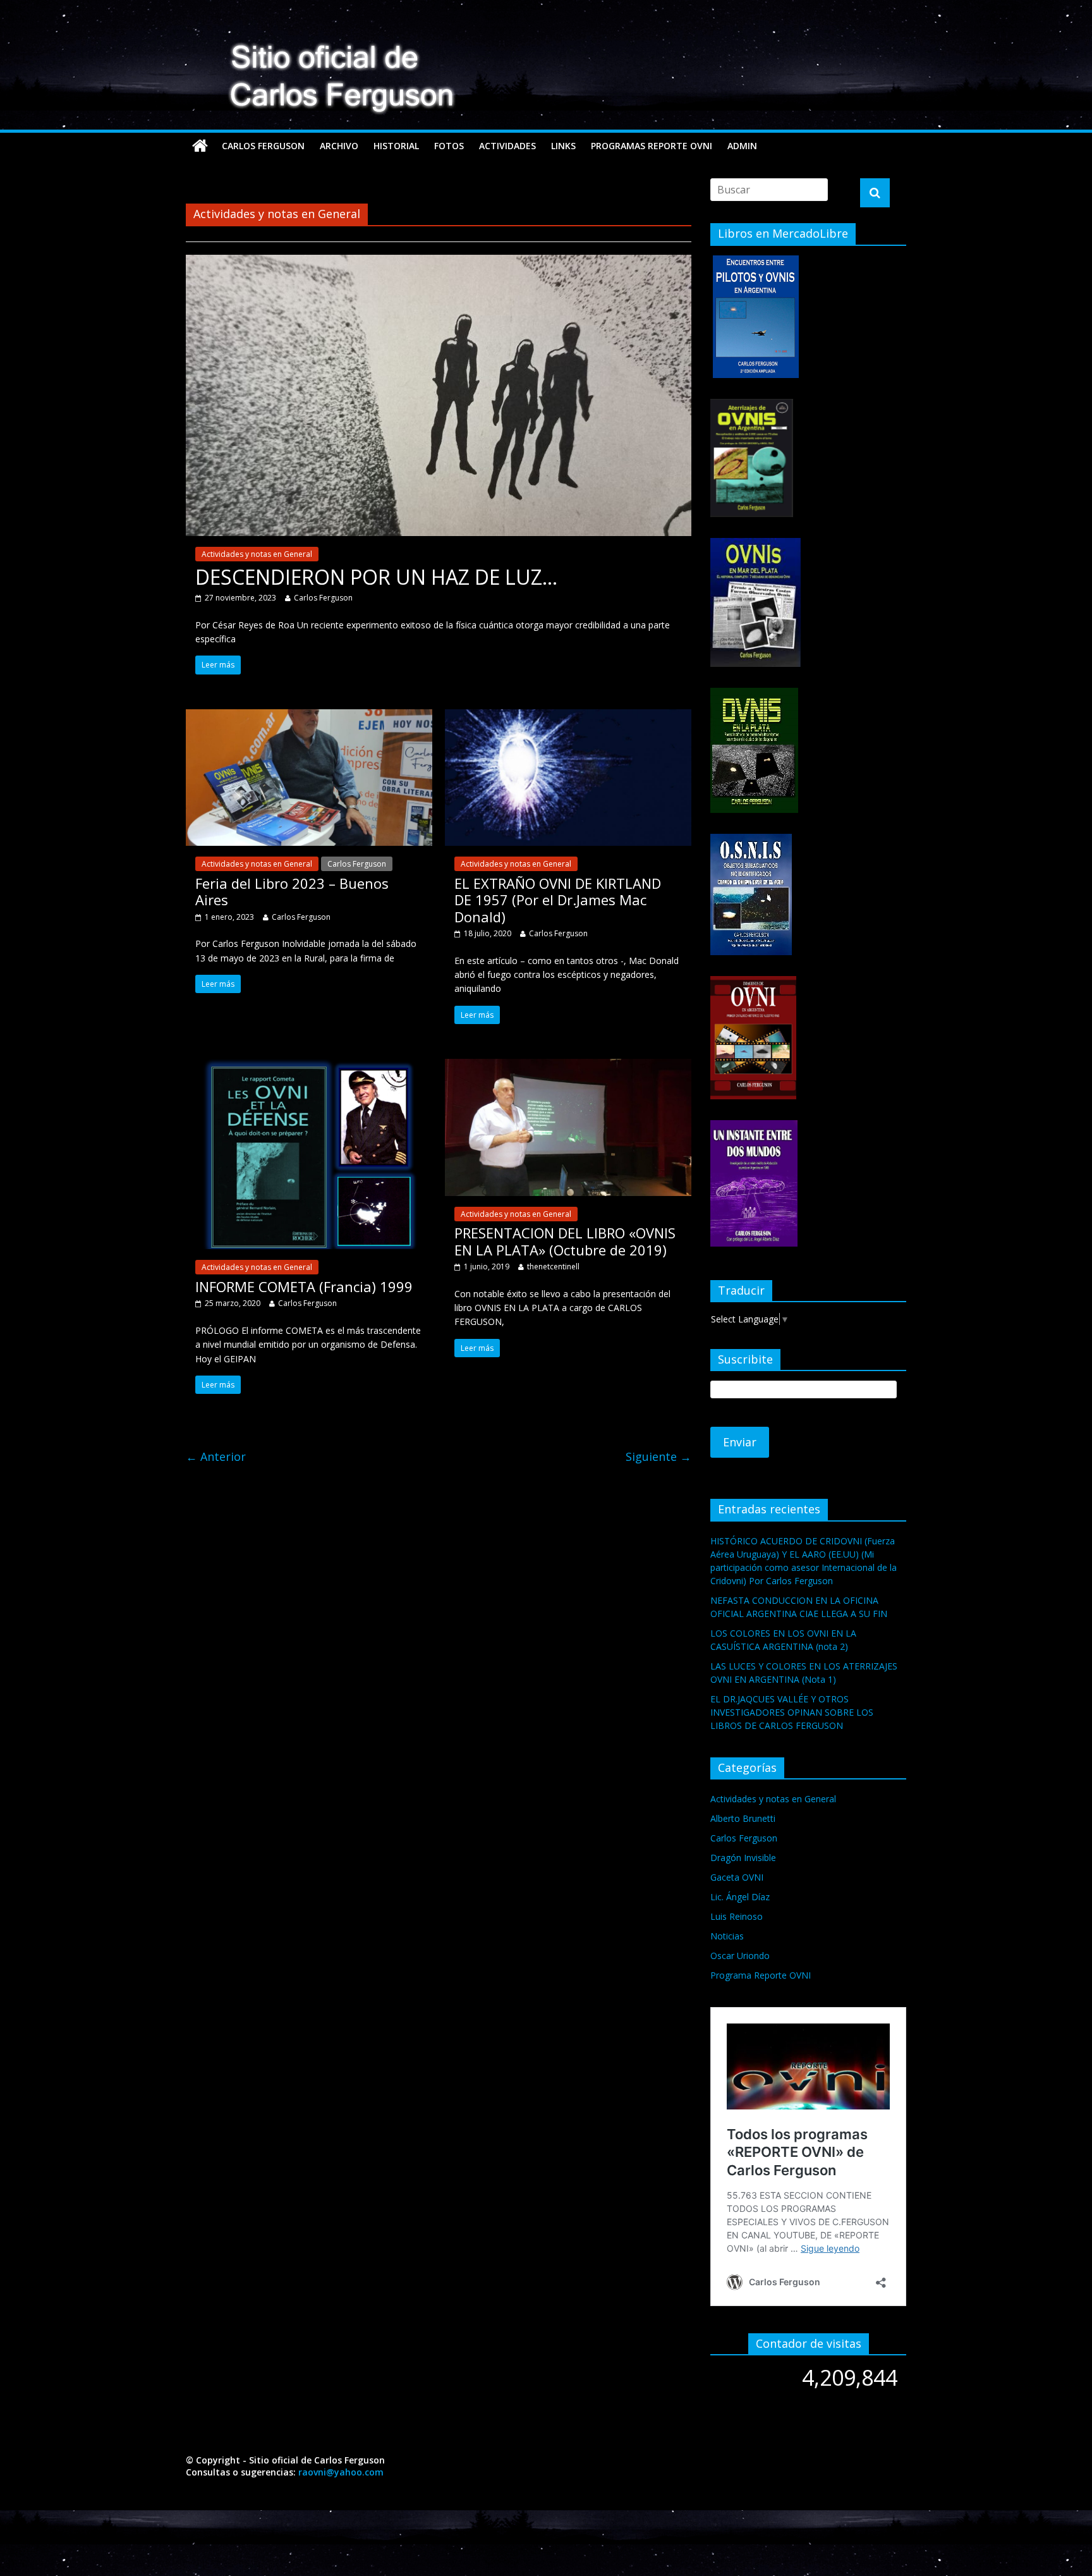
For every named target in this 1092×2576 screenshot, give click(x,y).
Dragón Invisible (743, 1858)
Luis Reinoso (737, 1916)
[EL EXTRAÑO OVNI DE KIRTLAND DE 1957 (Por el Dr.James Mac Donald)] (568, 717)
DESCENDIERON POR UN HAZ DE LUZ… (376, 577)
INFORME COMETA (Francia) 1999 (304, 1286)
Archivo (339, 146)
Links (563, 146)
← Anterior (216, 1456)
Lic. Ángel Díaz (740, 1897)
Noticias (727, 1936)
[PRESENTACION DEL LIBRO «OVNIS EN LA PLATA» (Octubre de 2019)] (568, 1066)
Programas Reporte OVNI (652, 146)
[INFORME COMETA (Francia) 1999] (309, 1066)
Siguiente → (658, 1456)
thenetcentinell (553, 1267)
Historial (396, 146)
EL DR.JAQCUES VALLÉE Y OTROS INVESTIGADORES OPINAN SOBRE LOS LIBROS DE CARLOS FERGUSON (792, 1712)
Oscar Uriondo (740, 1956)
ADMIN (742, 146)
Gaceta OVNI (737, 1877)
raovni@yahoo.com (341, 2472)
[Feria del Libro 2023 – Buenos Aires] (309, 717)
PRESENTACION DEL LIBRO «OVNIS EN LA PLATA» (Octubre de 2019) (565, 1241)
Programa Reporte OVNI (761, 1975)
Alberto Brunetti (743, 1818)
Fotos (449, 146)
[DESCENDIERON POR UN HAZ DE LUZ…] (439, 262)
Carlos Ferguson (263, 146)
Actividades (507, 146)
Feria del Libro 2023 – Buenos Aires (292, 891)
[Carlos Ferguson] (200, 146)
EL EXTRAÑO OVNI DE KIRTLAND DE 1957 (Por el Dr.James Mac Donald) (558, 900)
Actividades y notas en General (257, 554)
